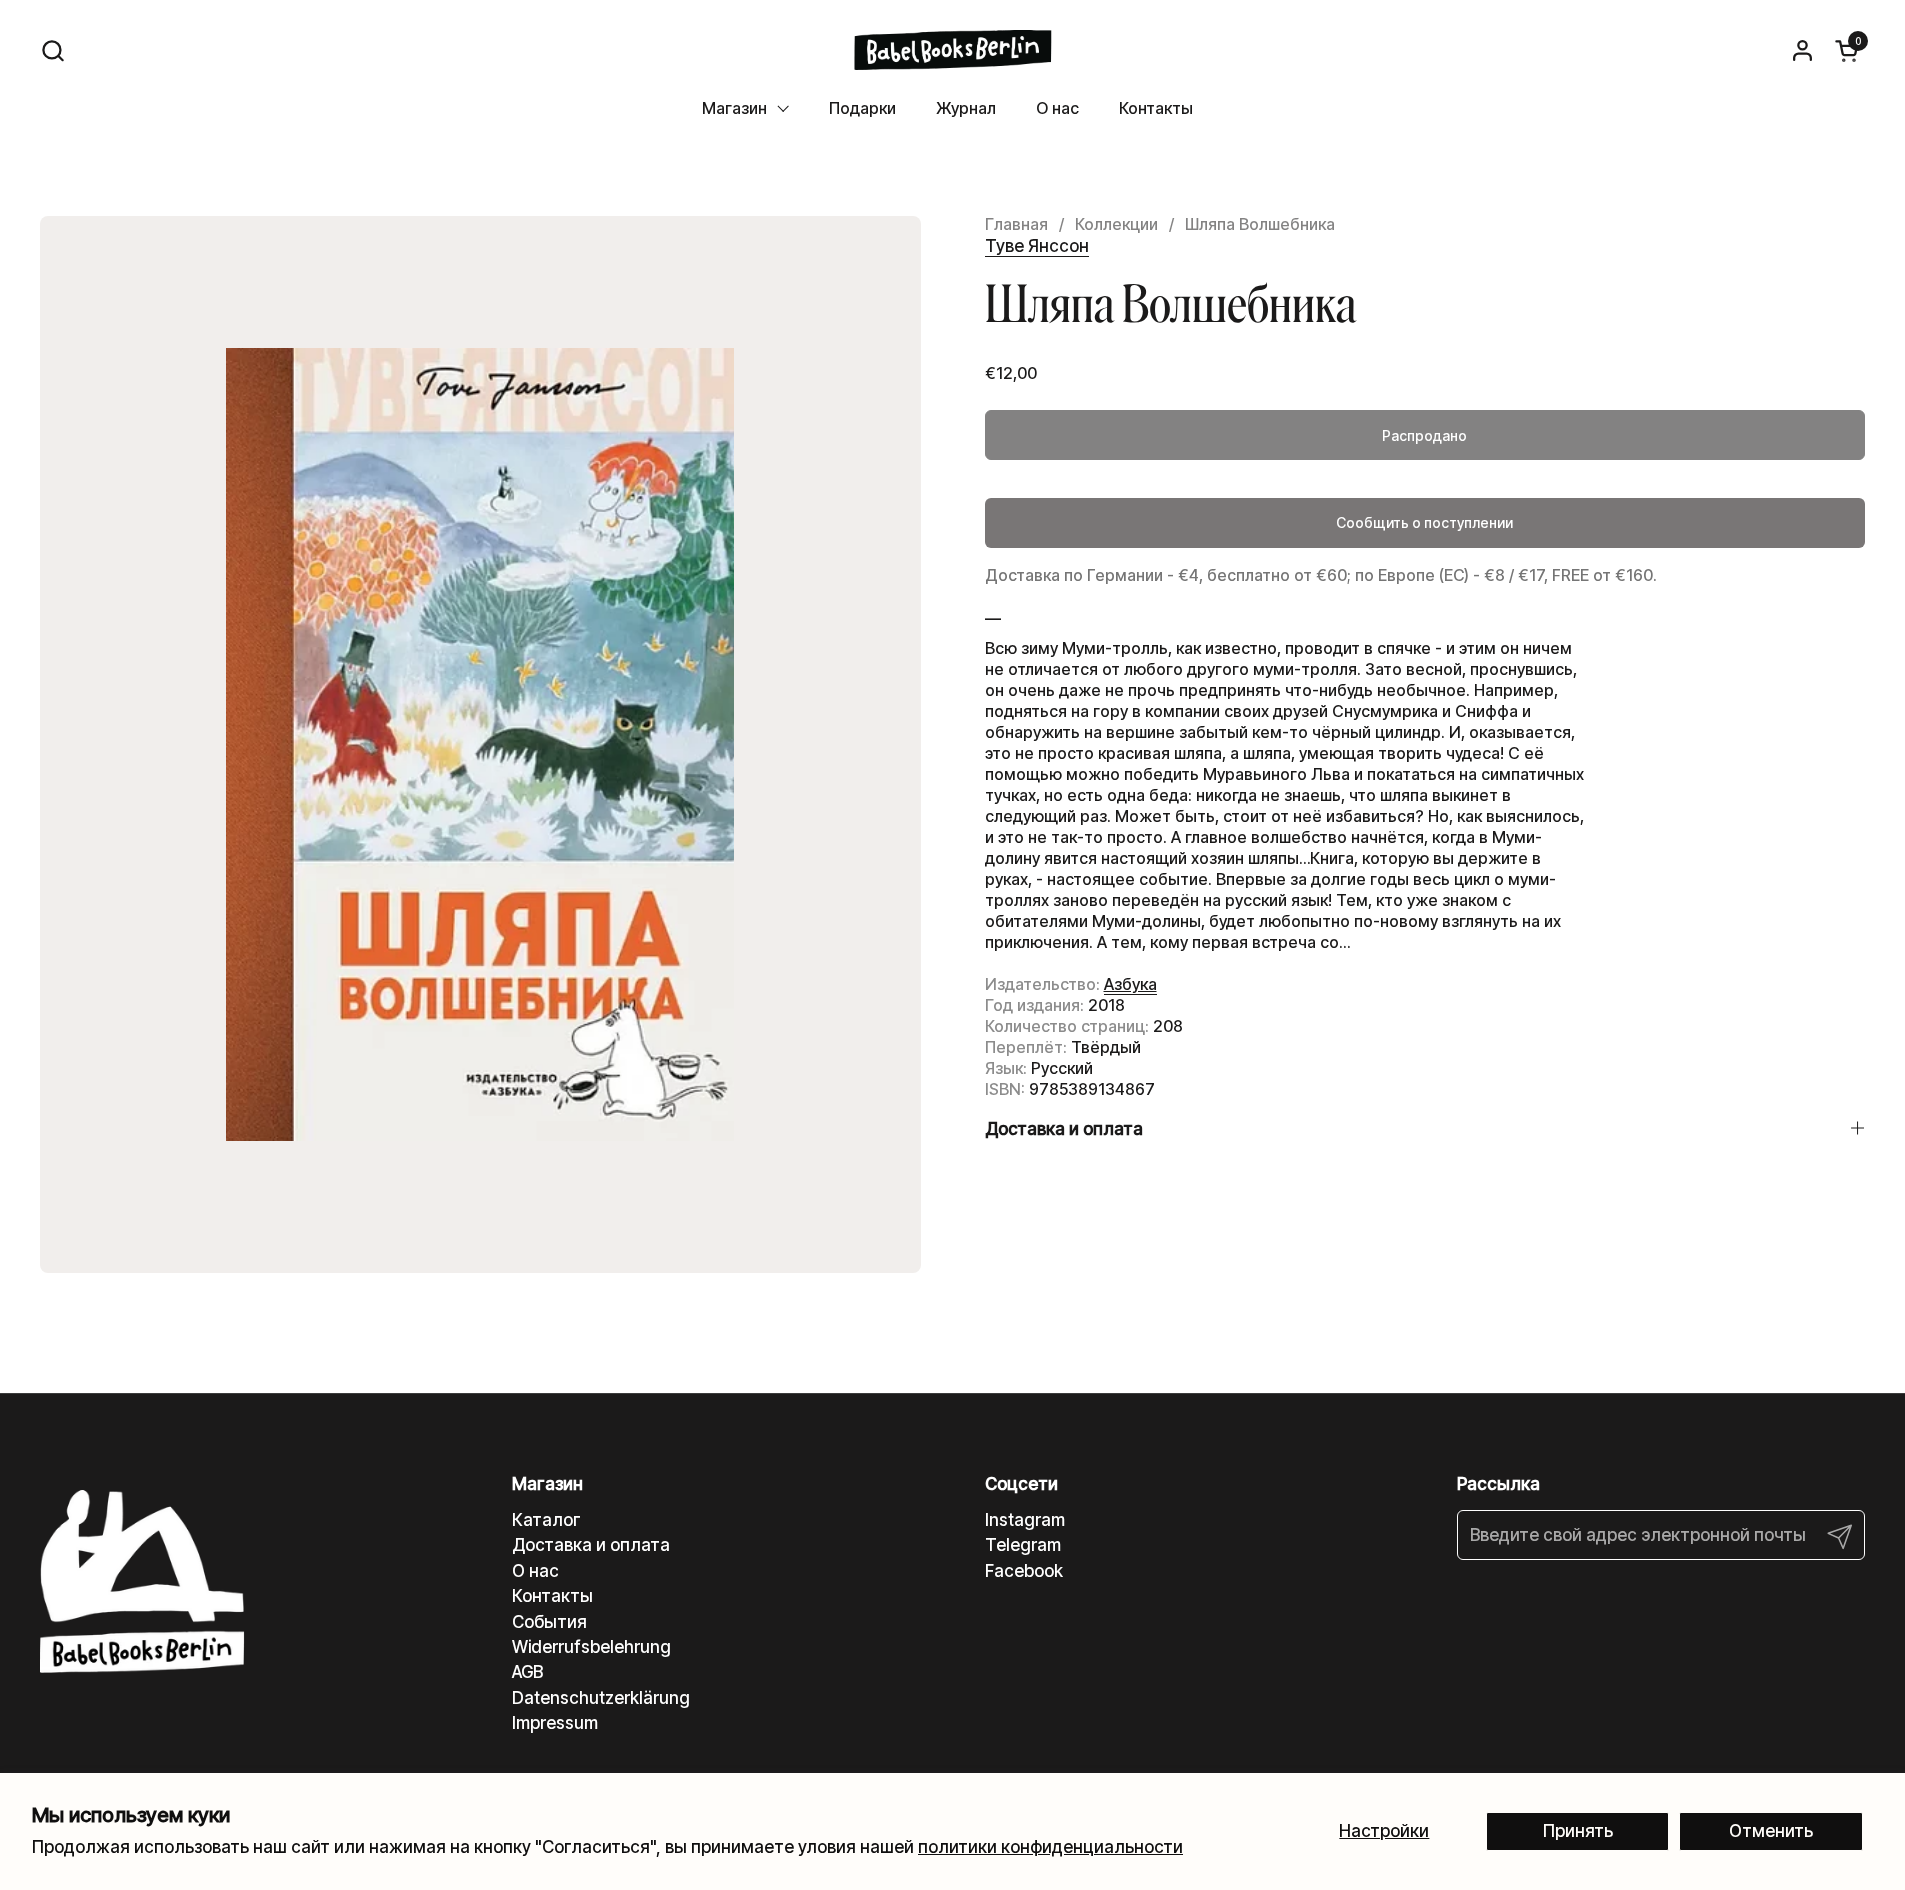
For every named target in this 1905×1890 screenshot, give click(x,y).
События (549, 1622)
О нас (535, 1571)
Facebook (1024, 1571)
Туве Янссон (1037, 246)
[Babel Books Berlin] (952, 50)
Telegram (1023, 1545)
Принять (1578, 1831)
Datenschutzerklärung (601, 1698)
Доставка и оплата (591, 1545)
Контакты (552, 1596)
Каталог (546, 1520)
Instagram (1025, 1520)
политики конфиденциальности (1050, 1847)
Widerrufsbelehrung (591, 1647)
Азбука (1130, 984)
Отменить (1771, 1831)
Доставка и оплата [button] (1064, 1129)
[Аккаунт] (1802, 50)
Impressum (555, 1723)
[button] (52, 50)
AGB (527, 1672)
